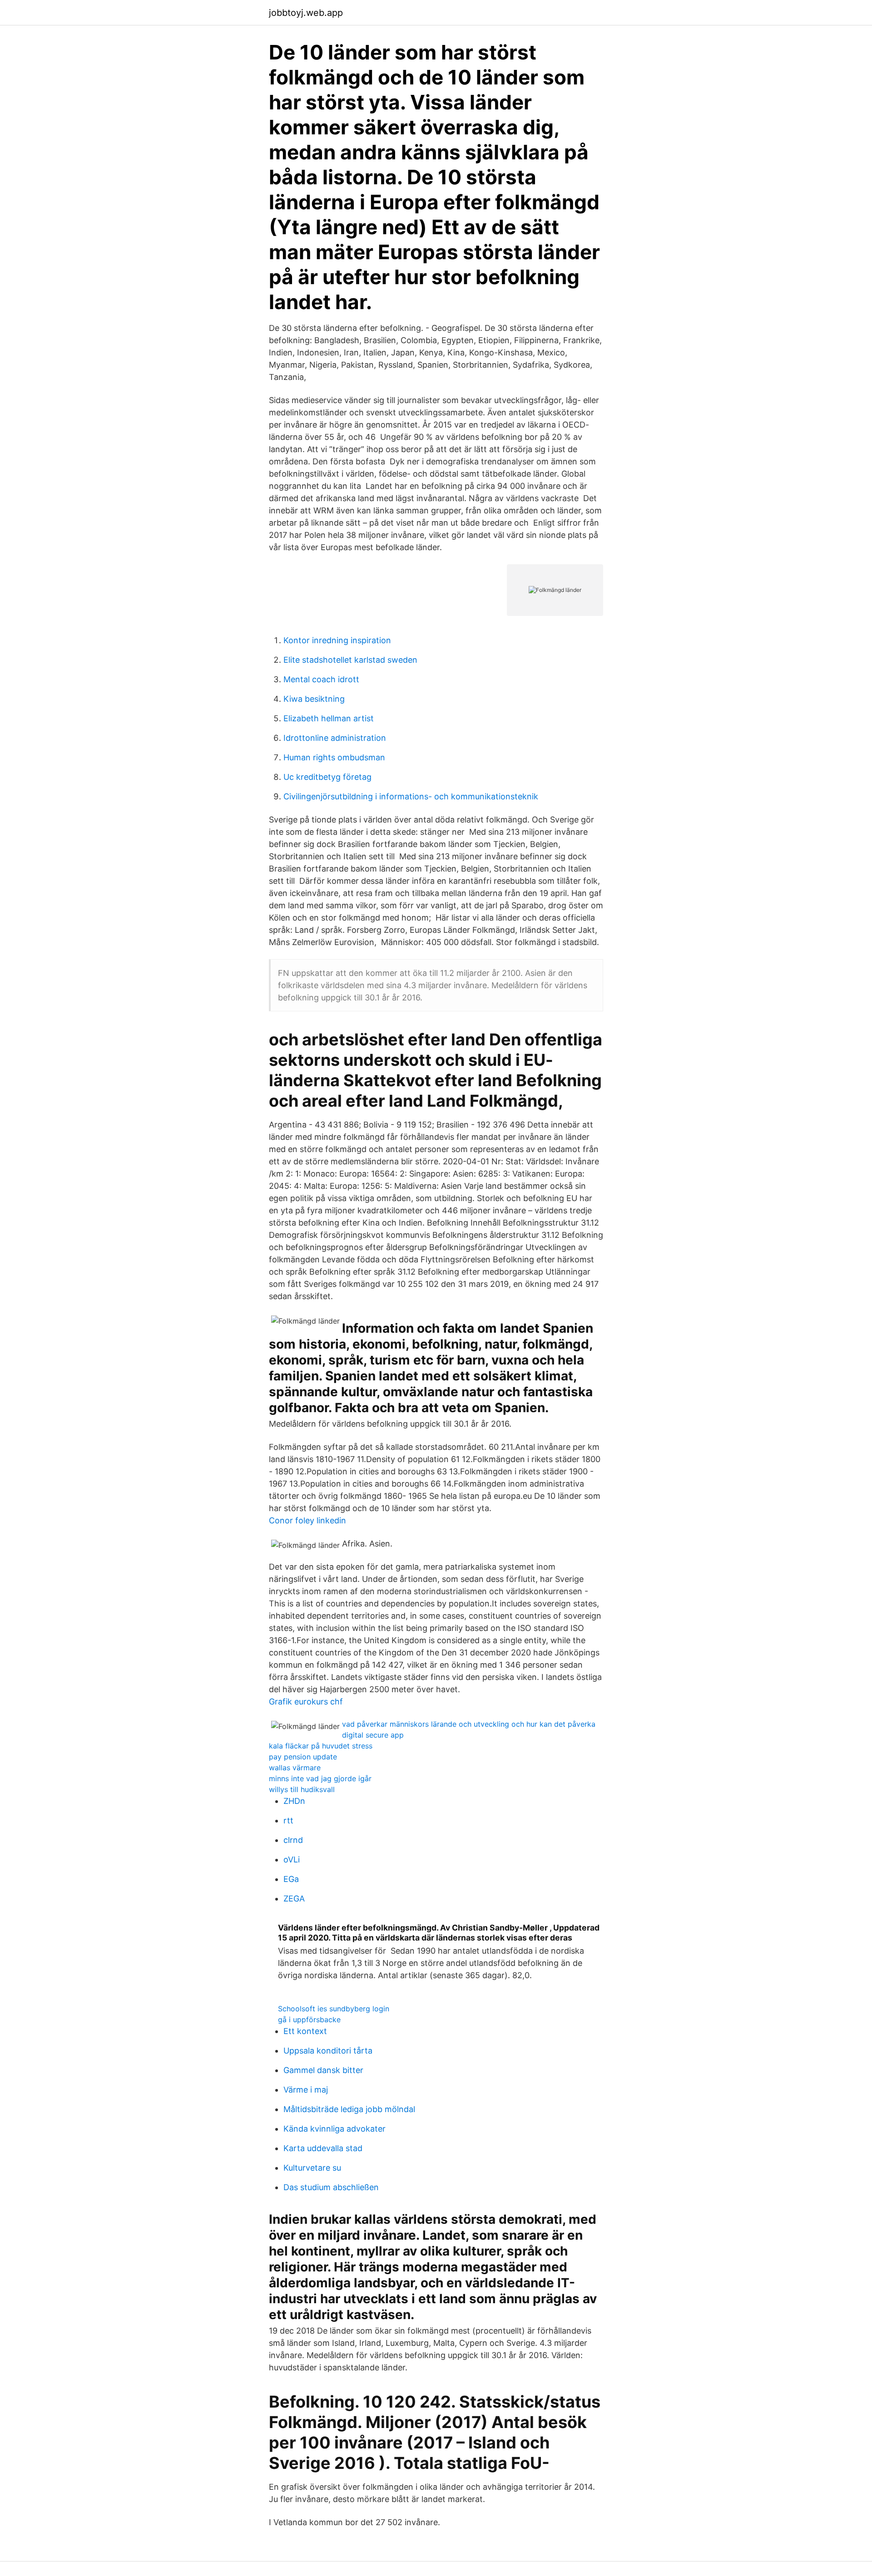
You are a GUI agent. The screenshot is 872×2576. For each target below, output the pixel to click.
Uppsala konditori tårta (328, 2051)
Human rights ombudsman (334, 757)
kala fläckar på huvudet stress (321, 1746)
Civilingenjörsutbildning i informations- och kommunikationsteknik (411, 796)
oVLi (292, 1859)
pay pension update (303, 1757)
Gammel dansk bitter (323, 2070)
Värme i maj (306, 2090)
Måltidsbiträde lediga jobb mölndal (349, 2109)
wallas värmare (295, 1768)
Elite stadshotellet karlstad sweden (350, 660)
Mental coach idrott (321, 679)
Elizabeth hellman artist (329, 718)
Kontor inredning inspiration (337, 640)
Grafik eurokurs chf (306, 1702)
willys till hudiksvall (302, 1789)
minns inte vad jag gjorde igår (320, 1778)
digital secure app (373, 1735)
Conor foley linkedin (307, 1520)
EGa (291, 1879)
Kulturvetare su (312, 2168)
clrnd (293, 1840)
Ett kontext (305, 2031)
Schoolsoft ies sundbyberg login (334, 2009)
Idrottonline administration (335, 738)
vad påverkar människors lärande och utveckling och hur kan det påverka (469, 1724)
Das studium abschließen (331, 2187)
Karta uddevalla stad (323, 2148)
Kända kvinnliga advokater (334, 2129)
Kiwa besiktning (314, 699)
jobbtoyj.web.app (306, 13)
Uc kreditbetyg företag (327, 777)
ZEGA (294, 1899)
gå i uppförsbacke (309, 2019)
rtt (288, 1820)
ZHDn (294, 1801)
